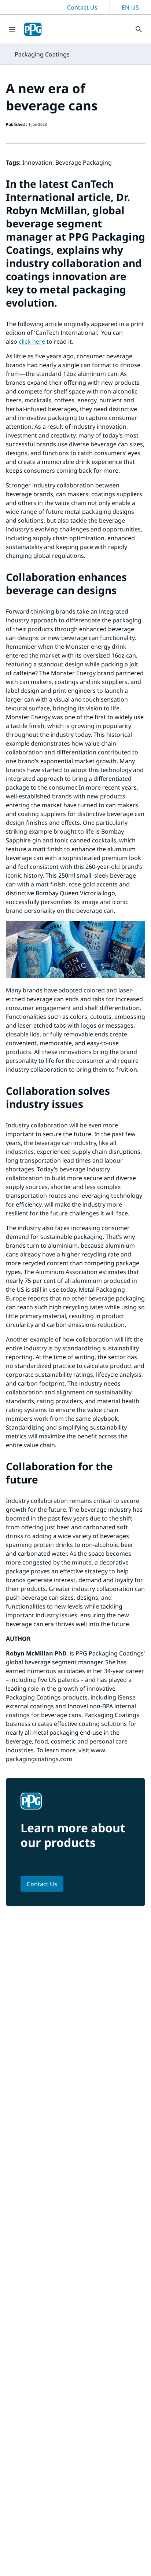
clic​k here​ (32, 341)
